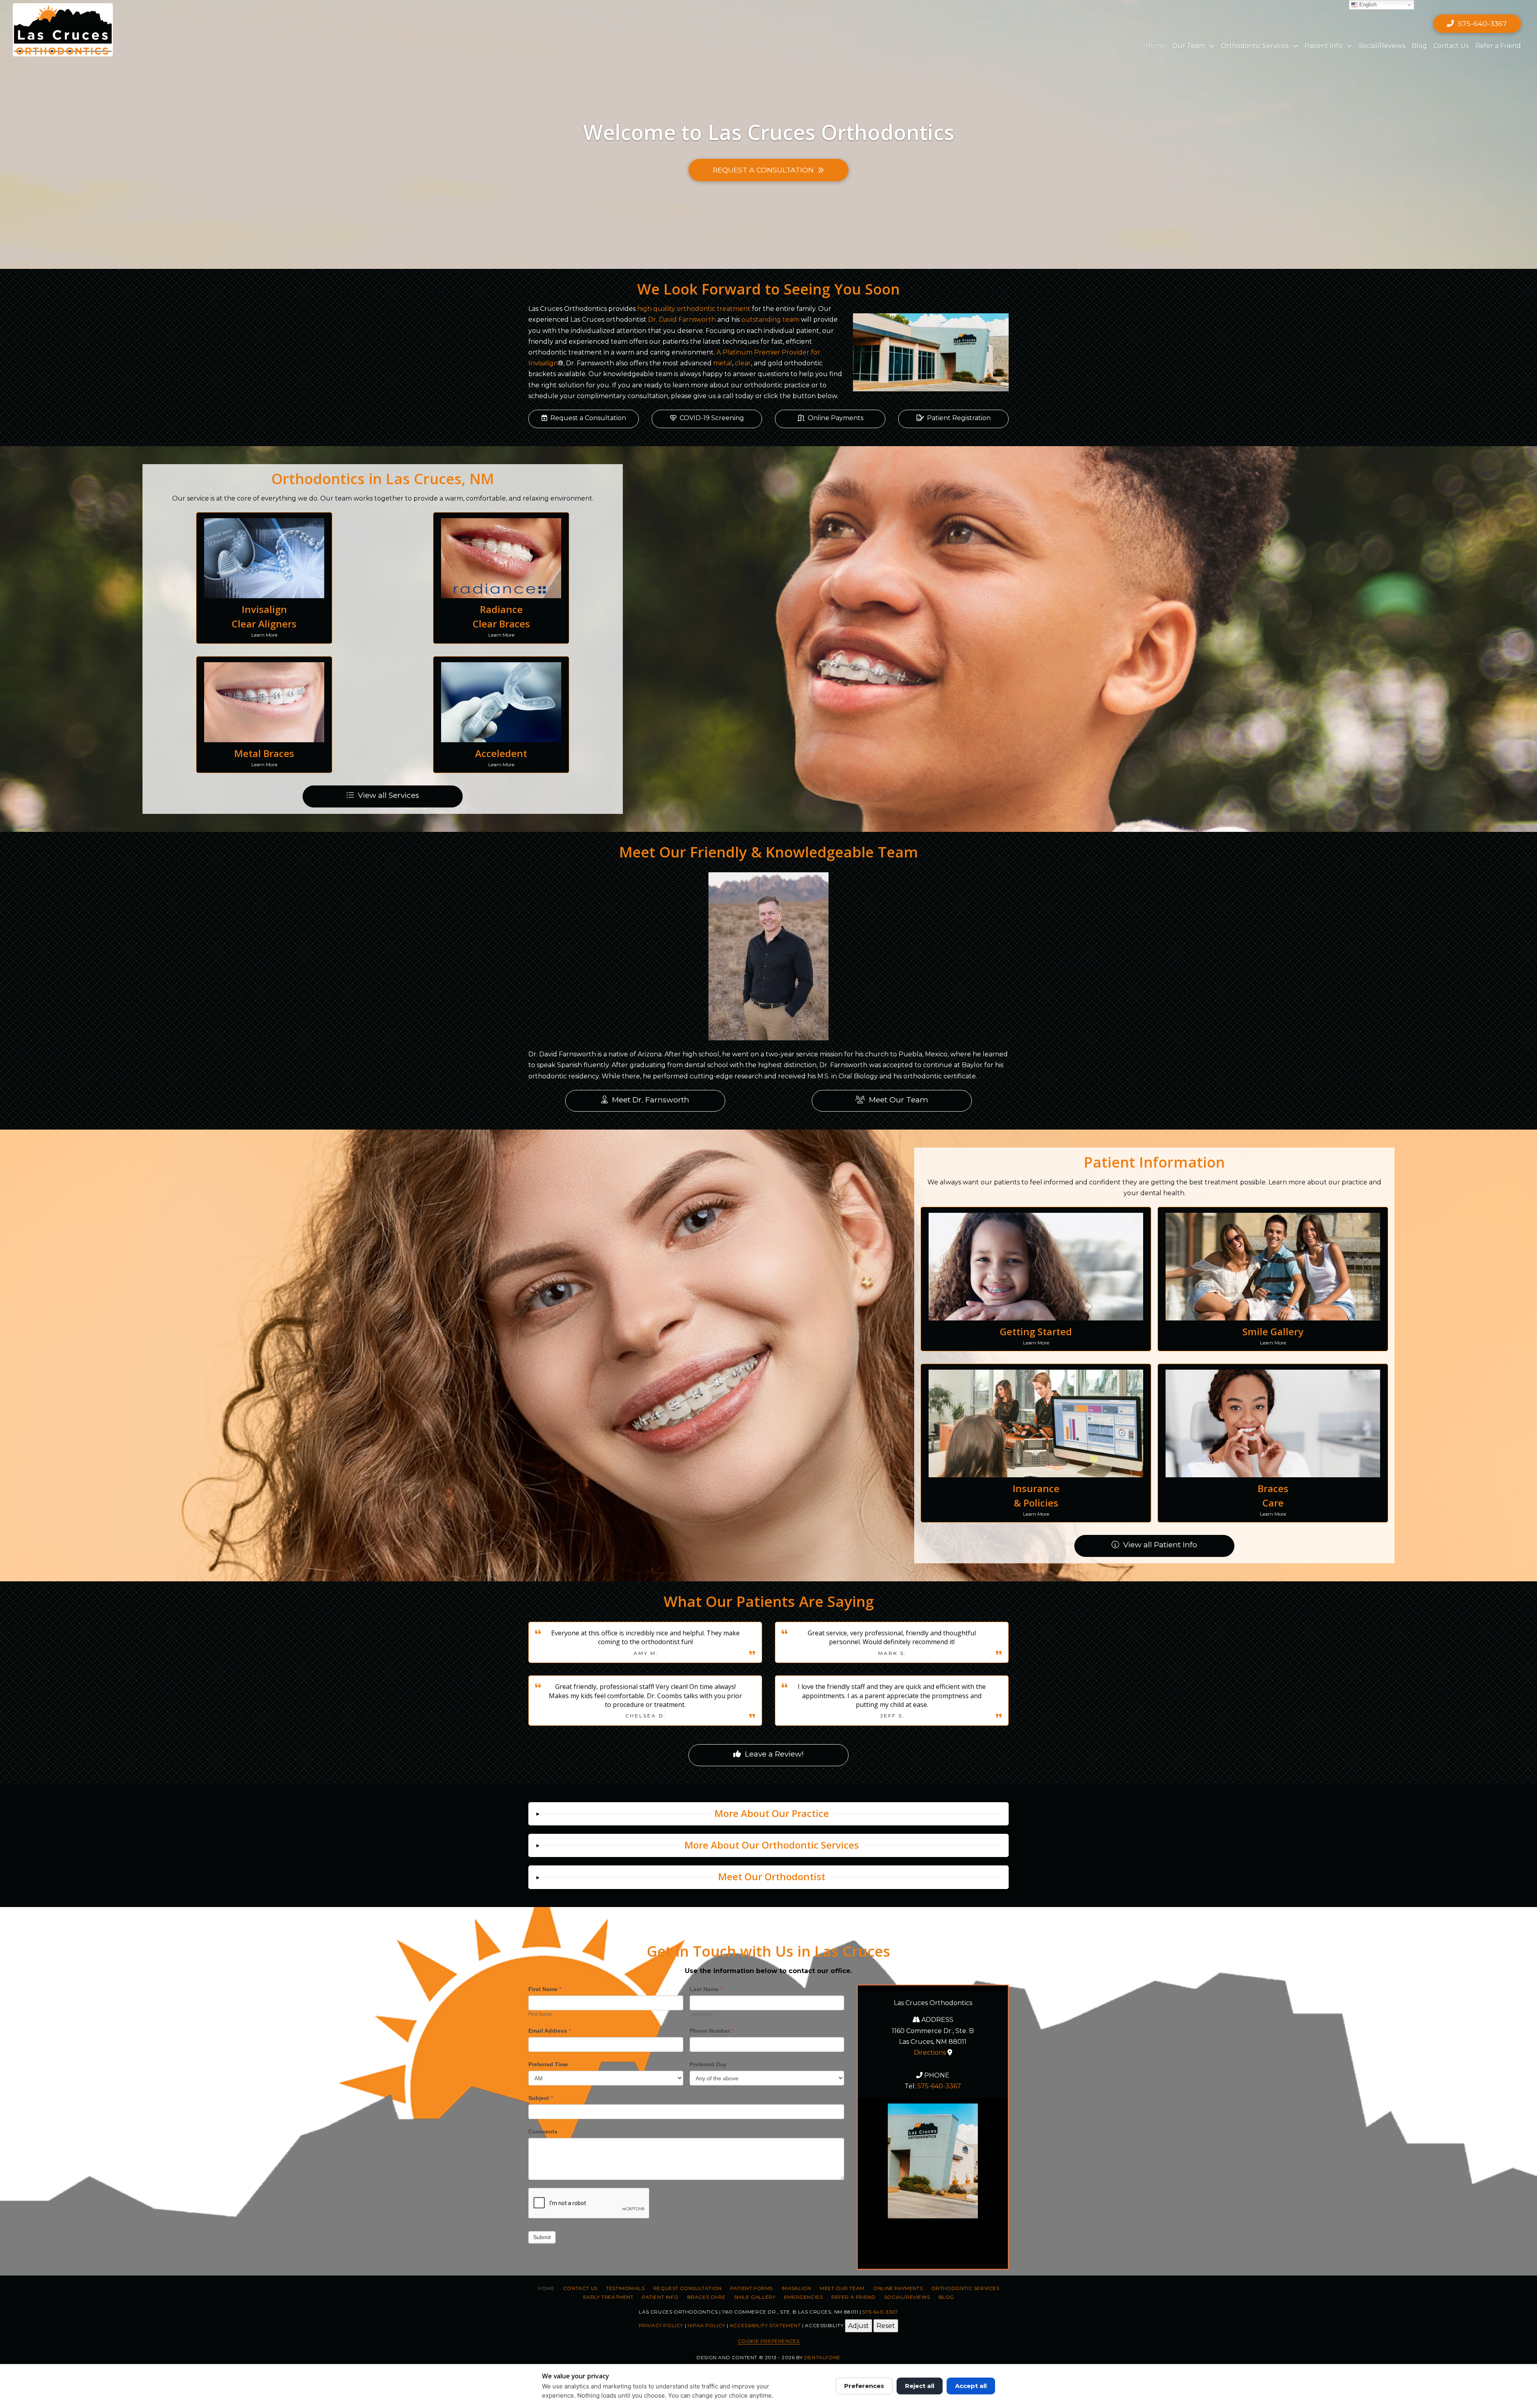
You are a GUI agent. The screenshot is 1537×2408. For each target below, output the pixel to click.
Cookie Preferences (769, 2341)
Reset (886, 2326)
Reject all (920, 2386)
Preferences (864, 2386)
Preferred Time (548, 2064)
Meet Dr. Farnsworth (651, 1100)
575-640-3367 (939, 2086)
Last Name (706, 1989)
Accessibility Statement (765, 2325)
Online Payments (836, 418)
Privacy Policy (661, 2325)
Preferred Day (708, 2064)
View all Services (388, 795)
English (1367, 5)
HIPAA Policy (706, 2325)
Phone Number (712, 2031)
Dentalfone (822, 2357)
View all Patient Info (1160, 1545)
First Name (545, 1989)
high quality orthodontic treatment (694, 309)
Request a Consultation (588, 418)
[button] (768, 1814)
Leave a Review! (774, 1754)
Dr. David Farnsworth (682, 320)
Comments (543, 2132)
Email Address (550, 2031)
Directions (930, 2052)
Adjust (859, 2326)
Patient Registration (959, 418)
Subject (541, 2098)
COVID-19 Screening (712, 418)
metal (723, 363)
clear (743, 363)
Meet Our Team (899, 1100)
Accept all (971, 2386)
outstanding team (770, 320)
